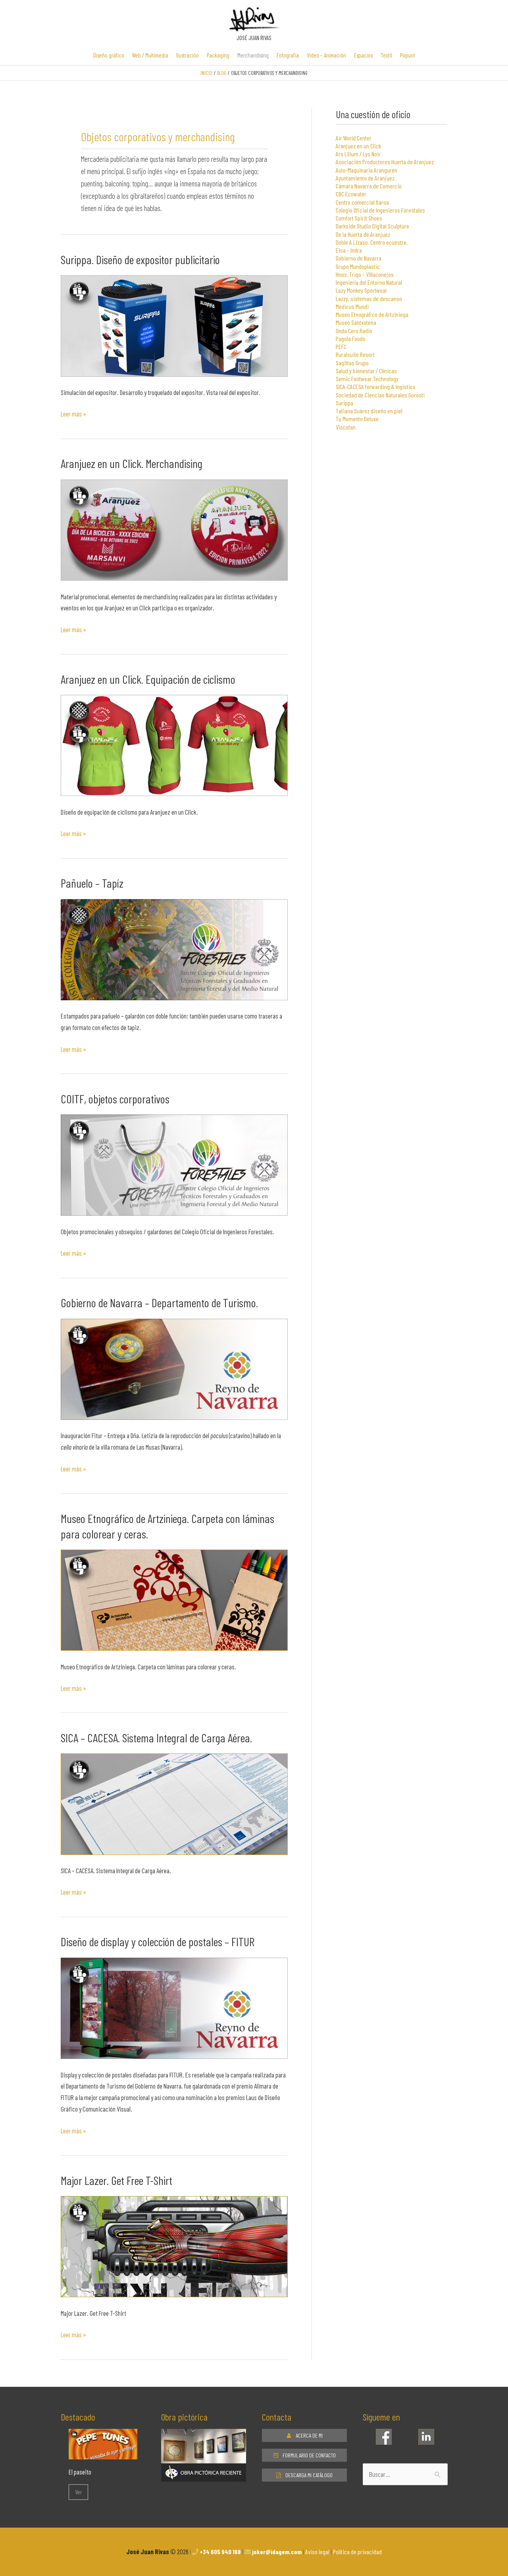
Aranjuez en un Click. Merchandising (132, 463)
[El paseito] (103, 2453)
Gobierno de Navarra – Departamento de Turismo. (159, 1302)
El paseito (80, 2472)
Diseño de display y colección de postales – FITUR (158, 1941)
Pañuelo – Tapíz (92, 883)
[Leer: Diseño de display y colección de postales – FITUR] (174, 2007)
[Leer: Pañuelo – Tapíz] (174, 949)
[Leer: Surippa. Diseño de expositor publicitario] (174, 325)
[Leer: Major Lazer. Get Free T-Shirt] (174, 2246)
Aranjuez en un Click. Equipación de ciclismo (148, 679)
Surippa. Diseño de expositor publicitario (140, 259)
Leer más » (73, 413)
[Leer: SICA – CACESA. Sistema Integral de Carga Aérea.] (174, 1803)
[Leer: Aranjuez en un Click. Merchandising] (174, 529)
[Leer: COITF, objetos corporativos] (174, 1164)
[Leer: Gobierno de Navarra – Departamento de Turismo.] (174, 1368)
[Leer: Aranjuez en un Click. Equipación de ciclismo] (174, 744)
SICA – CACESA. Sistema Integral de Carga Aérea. (156, 1738)
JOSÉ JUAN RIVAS (254, 38)
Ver (78, 2492)
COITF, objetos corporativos (115, 1099)
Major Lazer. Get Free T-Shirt (116, 2180)
